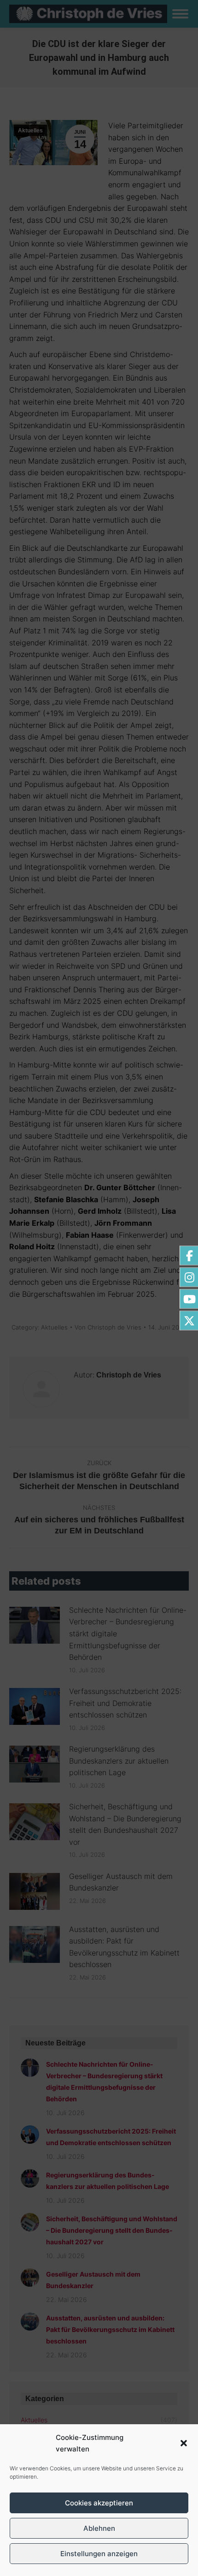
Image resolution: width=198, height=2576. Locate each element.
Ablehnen (99, 2528)
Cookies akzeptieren (99, 2503)
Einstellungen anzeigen (99, 2554)
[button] (184, 2443)
